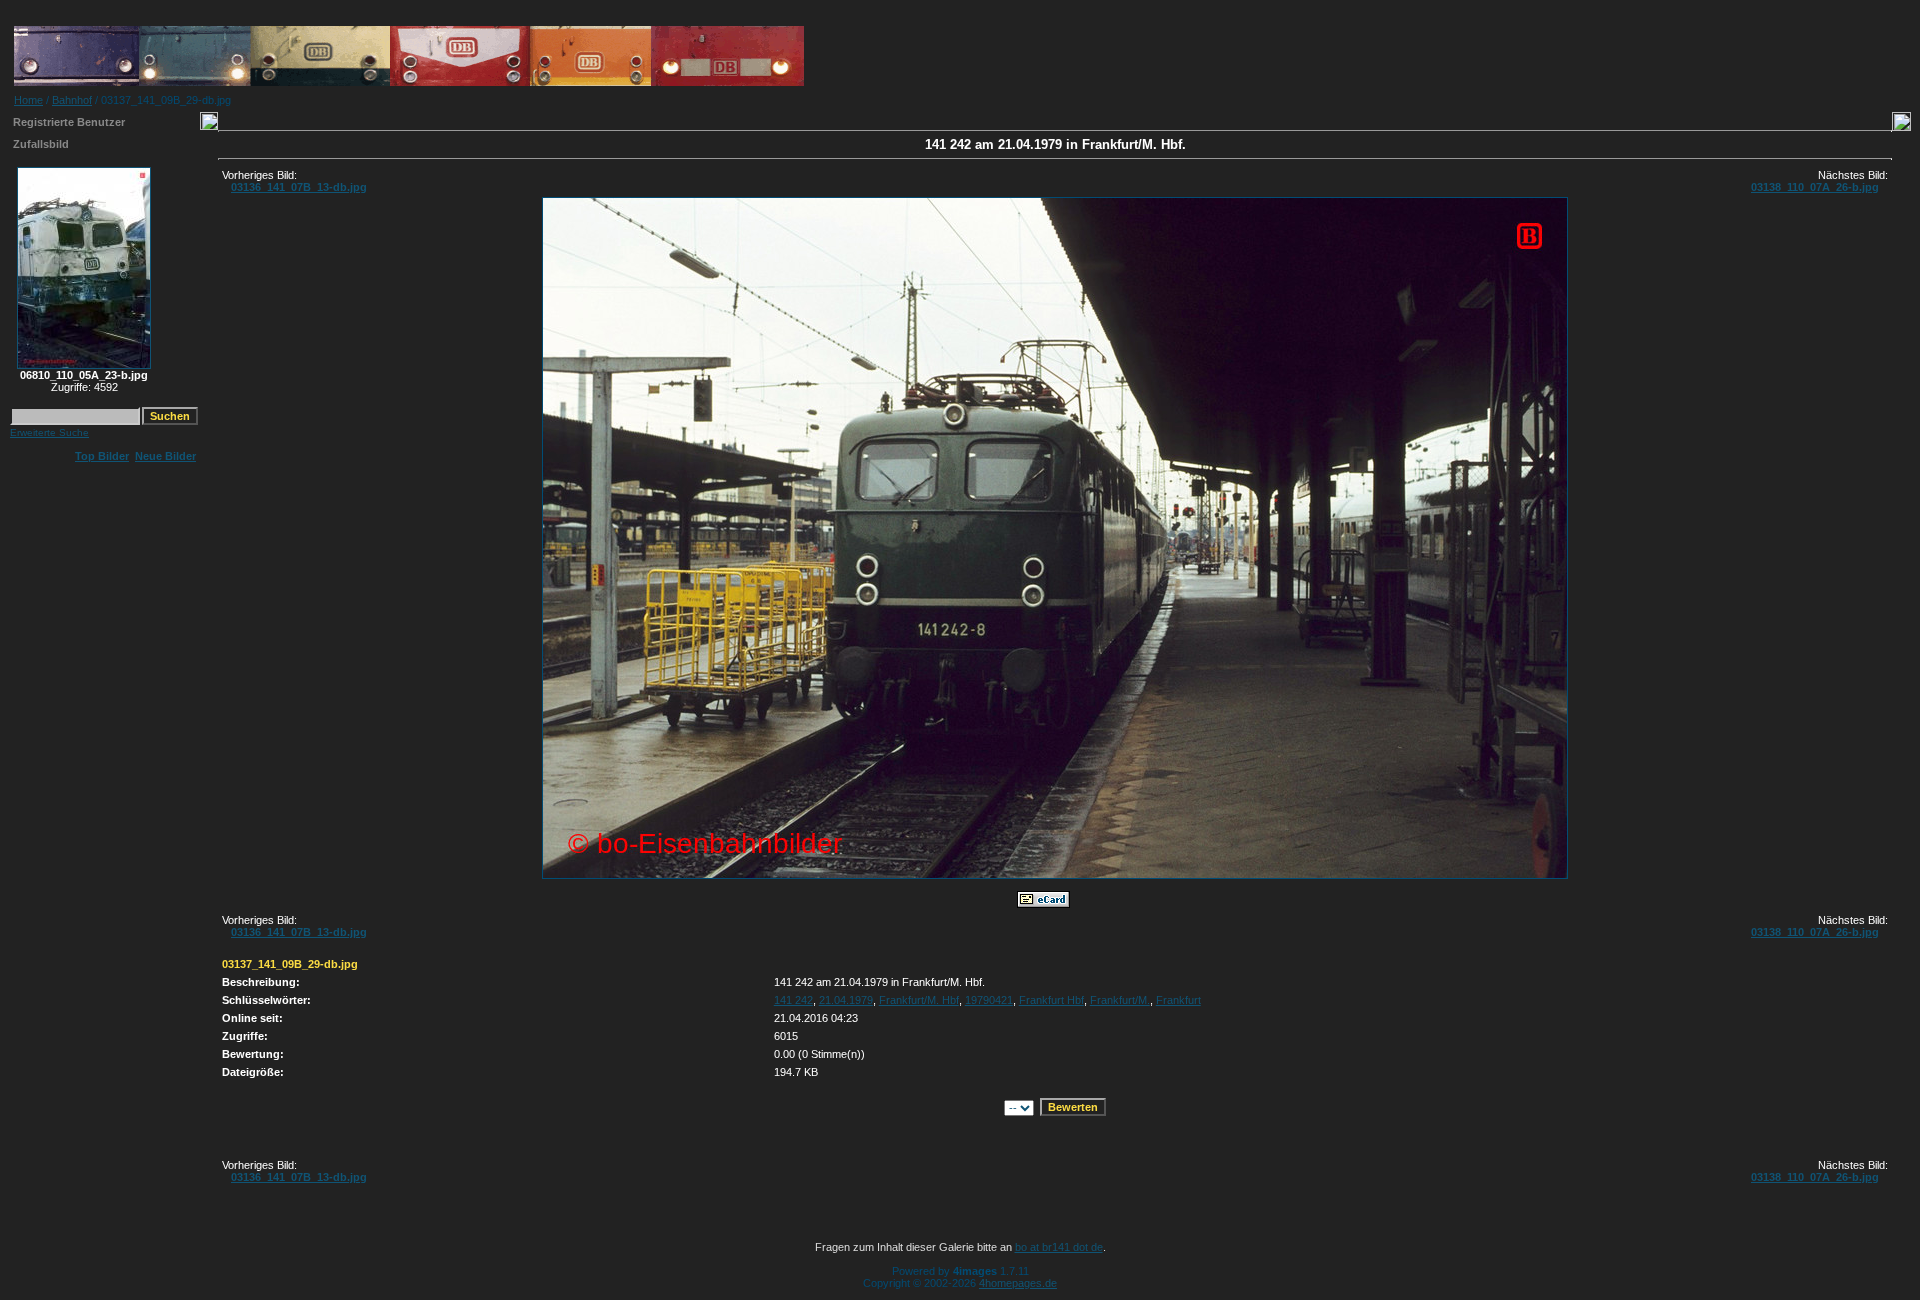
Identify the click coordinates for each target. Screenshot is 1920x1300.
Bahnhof (72, 100)
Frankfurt (1178, 1000)
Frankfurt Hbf (1051, 1000)
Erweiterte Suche (49, 432)
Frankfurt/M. (1120, 1000)
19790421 (989, 1000)
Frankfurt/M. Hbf (919, 1000)
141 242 (793, 1000)
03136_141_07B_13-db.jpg (299, 187)
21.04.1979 (846, 1000)
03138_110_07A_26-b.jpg (1815, 187)
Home (28, 100)
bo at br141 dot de (1059, 1247)
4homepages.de (1018, 1283)
